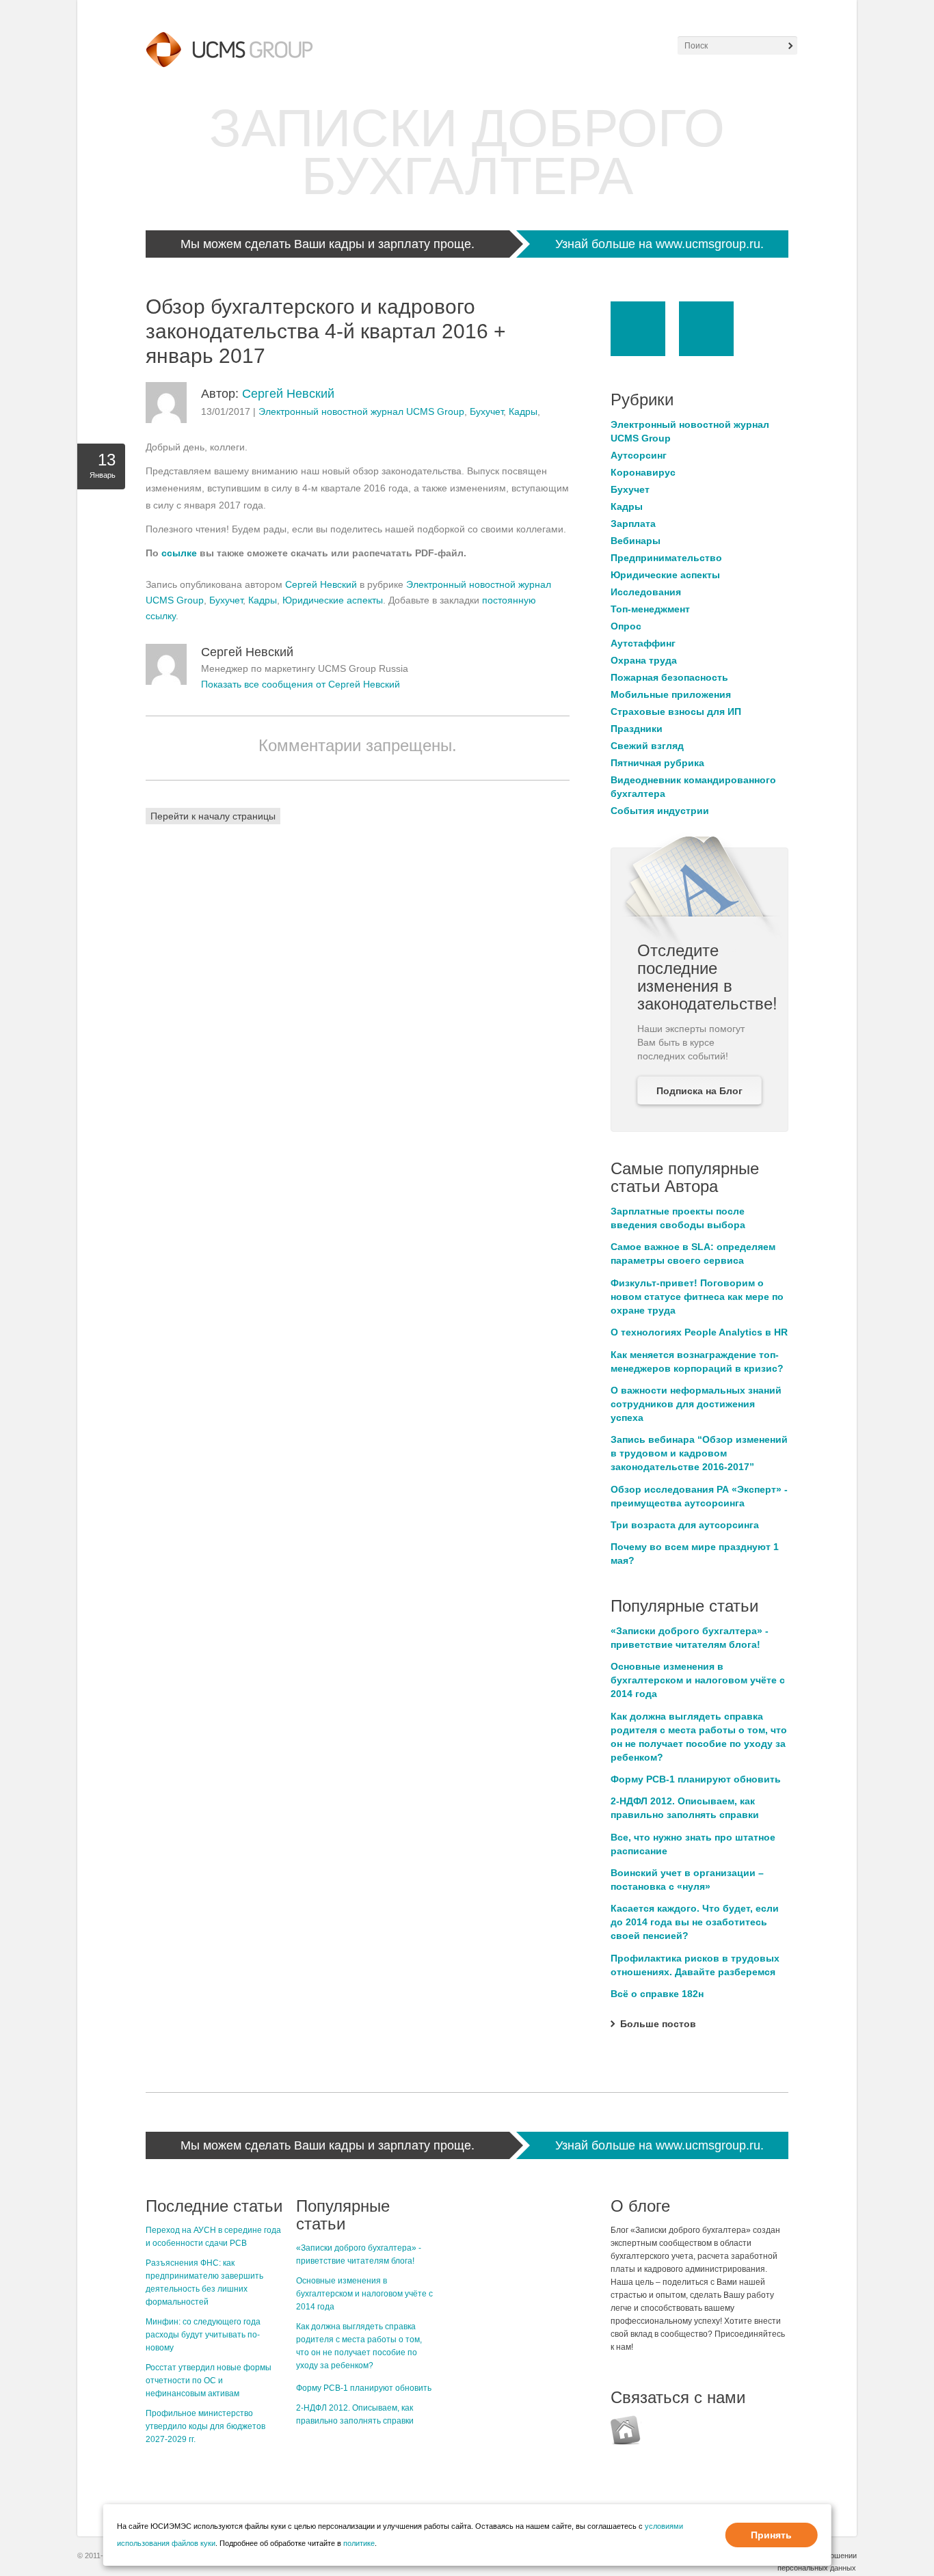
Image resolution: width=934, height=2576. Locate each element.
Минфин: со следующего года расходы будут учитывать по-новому (203, 2335)
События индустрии (660, 811)
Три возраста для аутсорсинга (685, 1525)
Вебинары (636, 541)
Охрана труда (644, 660)
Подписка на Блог (699, 1091)
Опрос (626, 626)
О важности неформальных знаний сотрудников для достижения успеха (696, 1404)
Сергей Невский (288, 394)
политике (359, 2543)
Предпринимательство (666, 558)
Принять (771, 2535)
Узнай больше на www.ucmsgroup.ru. (659, 244)
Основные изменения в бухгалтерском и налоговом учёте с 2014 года (698, 1680)
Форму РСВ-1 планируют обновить (696, 1779)
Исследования (646, 592)
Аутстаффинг (643, 643)
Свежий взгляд (647, 746)
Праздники (637, 729)
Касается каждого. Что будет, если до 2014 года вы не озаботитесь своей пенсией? (695, 1922)
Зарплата (633, 524)
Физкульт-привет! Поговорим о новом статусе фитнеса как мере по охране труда (697, 1297)
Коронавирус (643, 472)
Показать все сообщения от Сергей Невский (301, 684)
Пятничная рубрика (657, 763)
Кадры (523, 411)
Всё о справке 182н (657, 1994)
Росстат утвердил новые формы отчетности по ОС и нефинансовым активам (209, 2381)
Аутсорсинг (639, 455)
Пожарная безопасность (669, 677)
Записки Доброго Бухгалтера (467, 152)
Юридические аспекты (333, 600)
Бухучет (486, 411)
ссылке (181, 553)
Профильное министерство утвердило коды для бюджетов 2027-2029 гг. (205, 2426)
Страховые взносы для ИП (676, 711)
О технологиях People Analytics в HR (699, 1332)
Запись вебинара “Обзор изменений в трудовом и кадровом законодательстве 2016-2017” (699, 1453)
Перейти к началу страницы (213, 816)
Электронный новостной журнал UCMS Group (361, 411)
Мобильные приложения (671, 694)
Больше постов (658, 2024)
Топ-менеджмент (650, 609)
